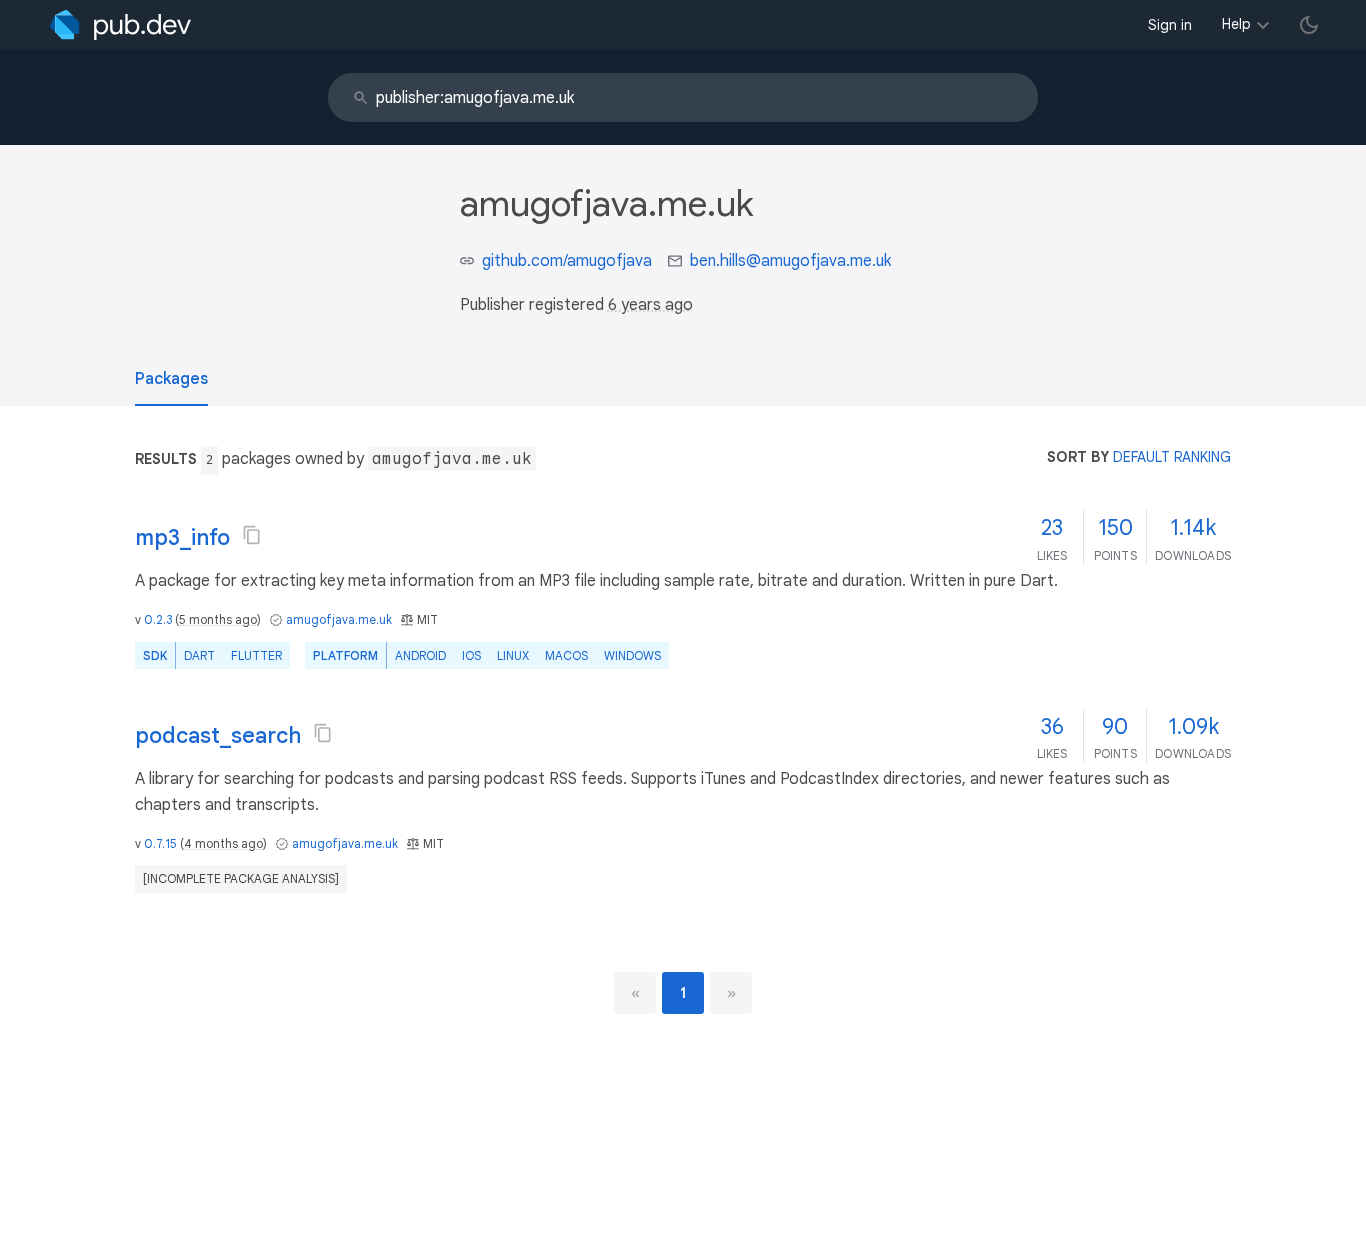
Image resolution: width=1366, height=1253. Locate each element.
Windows (632, 655)
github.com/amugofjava (567, 261)
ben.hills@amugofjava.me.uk (790, 261)
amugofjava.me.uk (339, 619)
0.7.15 (160, 843)
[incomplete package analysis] (241, 878)
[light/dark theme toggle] (1309, 25)
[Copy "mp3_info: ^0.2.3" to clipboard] (252, 535)
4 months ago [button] (223, 843)
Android (420, 655)
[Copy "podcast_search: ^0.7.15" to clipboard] (323, 733)
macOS (566, 655)
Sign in (1170, 25)
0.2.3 (158, 619)
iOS (471, 655)
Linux (513, 655)
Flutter (256, 655)
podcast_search (218, 735)
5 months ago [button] (218, 619)
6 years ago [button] (650, 305)
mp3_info (182, 537)
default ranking (1172, 457)
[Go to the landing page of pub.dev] (120, 25)
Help (1236, 24)
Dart (199, 655)
